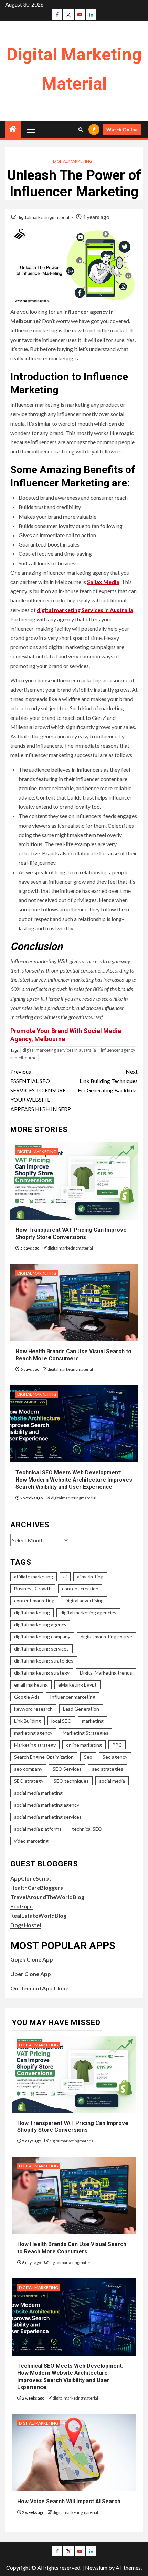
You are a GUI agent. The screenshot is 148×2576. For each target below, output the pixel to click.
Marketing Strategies (86, 1733)
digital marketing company (42, 1637)
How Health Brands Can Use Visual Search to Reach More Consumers (72, 2248)
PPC (117, 1745)
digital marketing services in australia (59, 1050)
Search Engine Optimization (44, 1757)
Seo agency (115, 1757)
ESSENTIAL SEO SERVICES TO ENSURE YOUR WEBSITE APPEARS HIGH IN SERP (41, 1090)
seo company (28, 1769)
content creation (80, 1589)
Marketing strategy (35, 1745)
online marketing (84, 1745)
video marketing (31, 1841)
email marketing (31, 1685)
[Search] (81, 130)
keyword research (33, 1709)
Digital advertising (84, 1601)
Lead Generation (81, 1709)
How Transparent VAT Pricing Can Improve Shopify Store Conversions (73, 2127)
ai (65, 1577)
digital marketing (32, 1613)
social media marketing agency (47, 1805)
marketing (93, 1721)
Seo (88, 1757)
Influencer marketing (73, 1697)
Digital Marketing (73, 161)
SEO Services (67, 1769)
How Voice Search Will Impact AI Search (69, 2501)
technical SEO (87, 1829)
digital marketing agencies (88, 1613)
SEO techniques (71, 1781)
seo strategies (108, 1769)
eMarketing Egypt (77, 1685)
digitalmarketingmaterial (44, 217)
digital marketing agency (40, 1625)
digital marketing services (41, 1649)
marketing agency (33, 1733)
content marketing (34, 1601)
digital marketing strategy (42, 1673)
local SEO (61, 1721)
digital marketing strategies (44, 1661)
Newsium (96, 2568)
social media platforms (38, 1829)
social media (112, 1781)
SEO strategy (29, 1781)
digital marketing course (106, 1637)
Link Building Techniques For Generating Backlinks (108, 1081)
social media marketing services (48, 1817)
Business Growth (33, 1589)
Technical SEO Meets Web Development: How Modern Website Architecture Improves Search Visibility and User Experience (74, 1480)
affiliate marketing (34, 1577)
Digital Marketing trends (106, 1673)
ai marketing (90, 1577)
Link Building (28, 1721)
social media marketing (38, 1793)
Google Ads (27, 1697)
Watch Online (122, 130)
